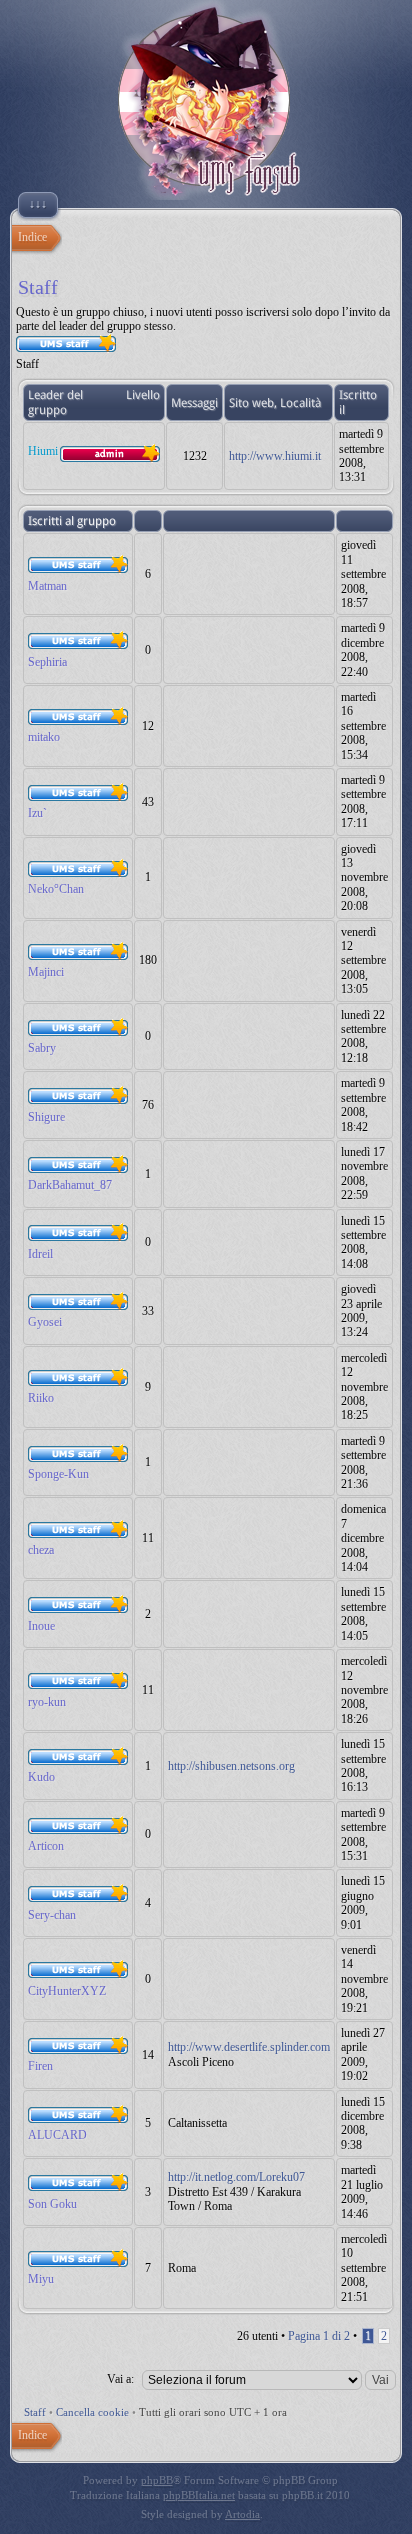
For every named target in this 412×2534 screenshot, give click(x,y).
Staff (35, 2412)
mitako (44, 737)
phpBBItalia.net (199, 2495)
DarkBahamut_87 (70, 1185)
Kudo (41, 1777)
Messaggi (194, 403)
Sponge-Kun (58, 1474)
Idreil (40, 1254)
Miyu (41, 2279)
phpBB (157, 2480)
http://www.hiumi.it (275, 456)
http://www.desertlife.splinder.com (249, 2047)
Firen (40, 2066)
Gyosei (45, 1322)
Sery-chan (52, 1915)
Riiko (41, 1398)
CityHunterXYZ (67, 1991)
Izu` (37, 813)
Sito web (251, 403)
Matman (47, 586)
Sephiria (47, 662)
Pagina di (319, 2336)
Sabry (42, 1048)
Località (300, 403)
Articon (46, 1846)
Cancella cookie (92, 2412)
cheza (41, 1550)
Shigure (46, 1117)
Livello (143, 395)
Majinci (46, 972)
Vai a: (120, 2379)
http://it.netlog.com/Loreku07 (236, 2177)
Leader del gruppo (55, 402)
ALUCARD (57, 2135)
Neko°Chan (56, 889)
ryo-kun (47, 1702)
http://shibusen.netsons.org (231, 1766)
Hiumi (43, 451)
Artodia (242, 2514)
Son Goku (52, 2204)
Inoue (41, 1626)
